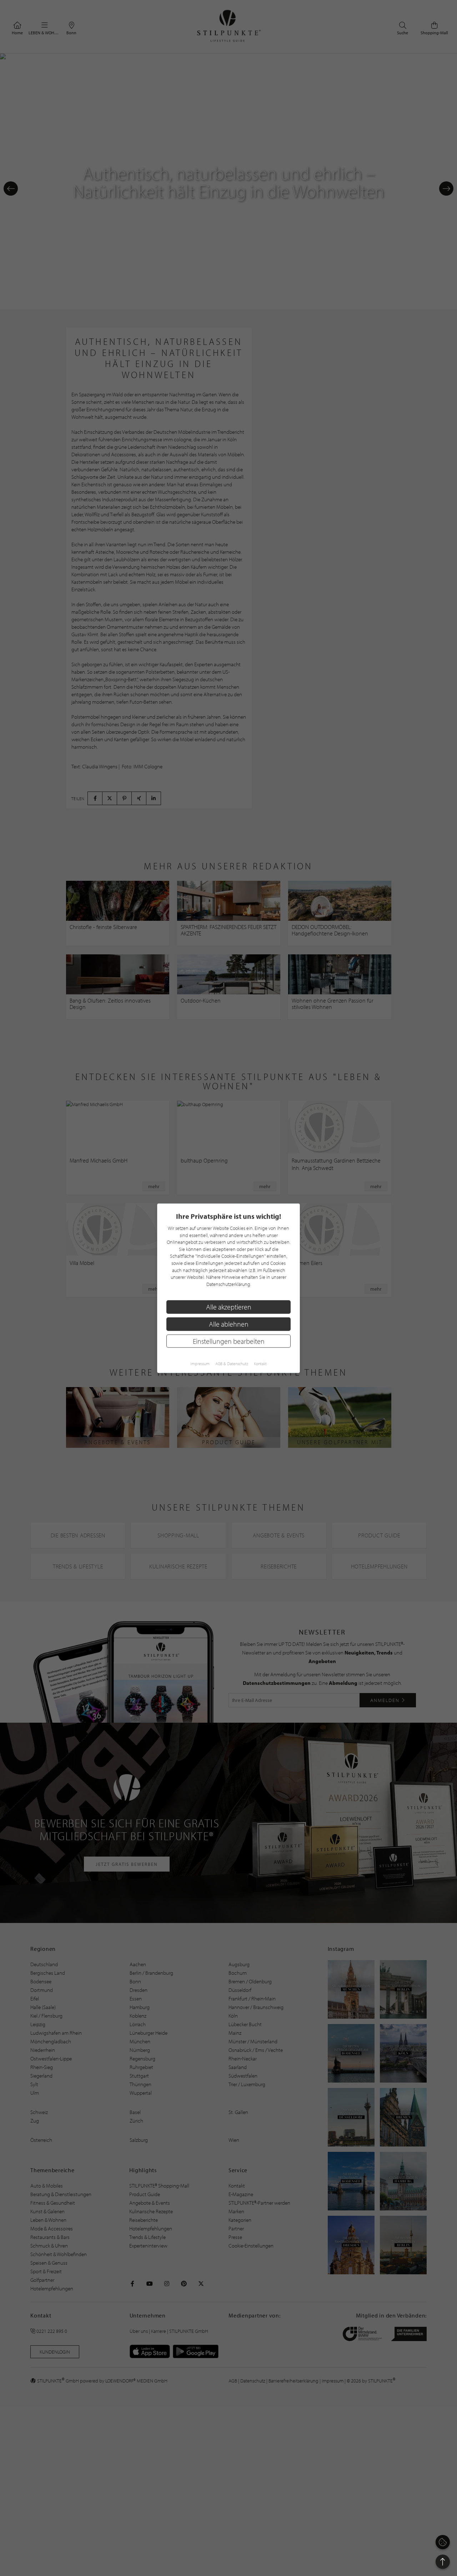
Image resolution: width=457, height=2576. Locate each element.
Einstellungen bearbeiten (229, 1341)
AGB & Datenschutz (232, 1363)
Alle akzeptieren (229, 1307)
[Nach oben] (443, 2562)
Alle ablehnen (229, 1324)
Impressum (200, 1363)
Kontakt (260, 1363)
